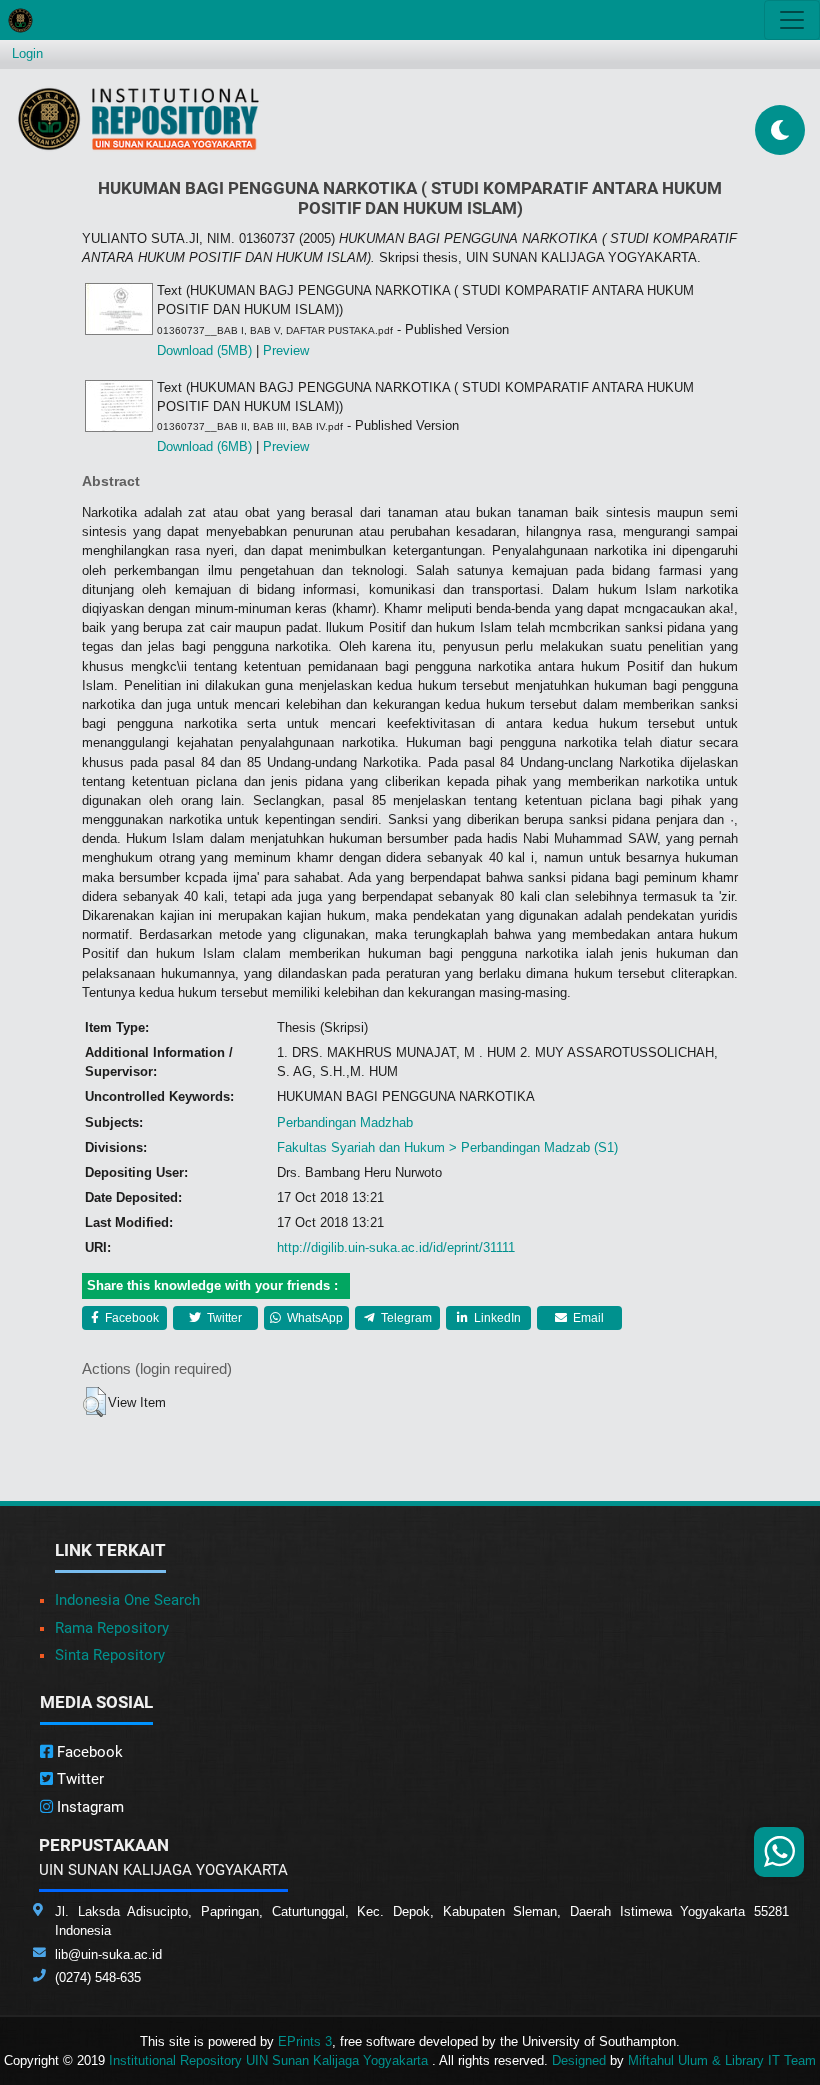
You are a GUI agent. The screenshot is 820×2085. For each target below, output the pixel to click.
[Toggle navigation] (792, 20)
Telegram (405, 1318)
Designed (579, 2060)
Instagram (88, 1807)
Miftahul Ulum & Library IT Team (722, 2060)
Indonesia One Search (127, 1600)
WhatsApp (313, 1318)
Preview (286, 350)
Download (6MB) (204, 446)
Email (587, 1318)
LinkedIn (496, 1318)
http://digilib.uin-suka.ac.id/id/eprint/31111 (396, 1247)
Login (27, 53)
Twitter (223, 1318)
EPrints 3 (305, 2041)
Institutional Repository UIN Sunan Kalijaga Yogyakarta (270, 2060)
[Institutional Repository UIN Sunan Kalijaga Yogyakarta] (138, 118)
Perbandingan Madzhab (345, 1122)
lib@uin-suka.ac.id (108, 1954)
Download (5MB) (204, 350)
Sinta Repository (110, 1655)
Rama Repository (112, 1628)
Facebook (130, 1318)
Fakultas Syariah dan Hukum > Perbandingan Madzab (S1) (447, 1147)
